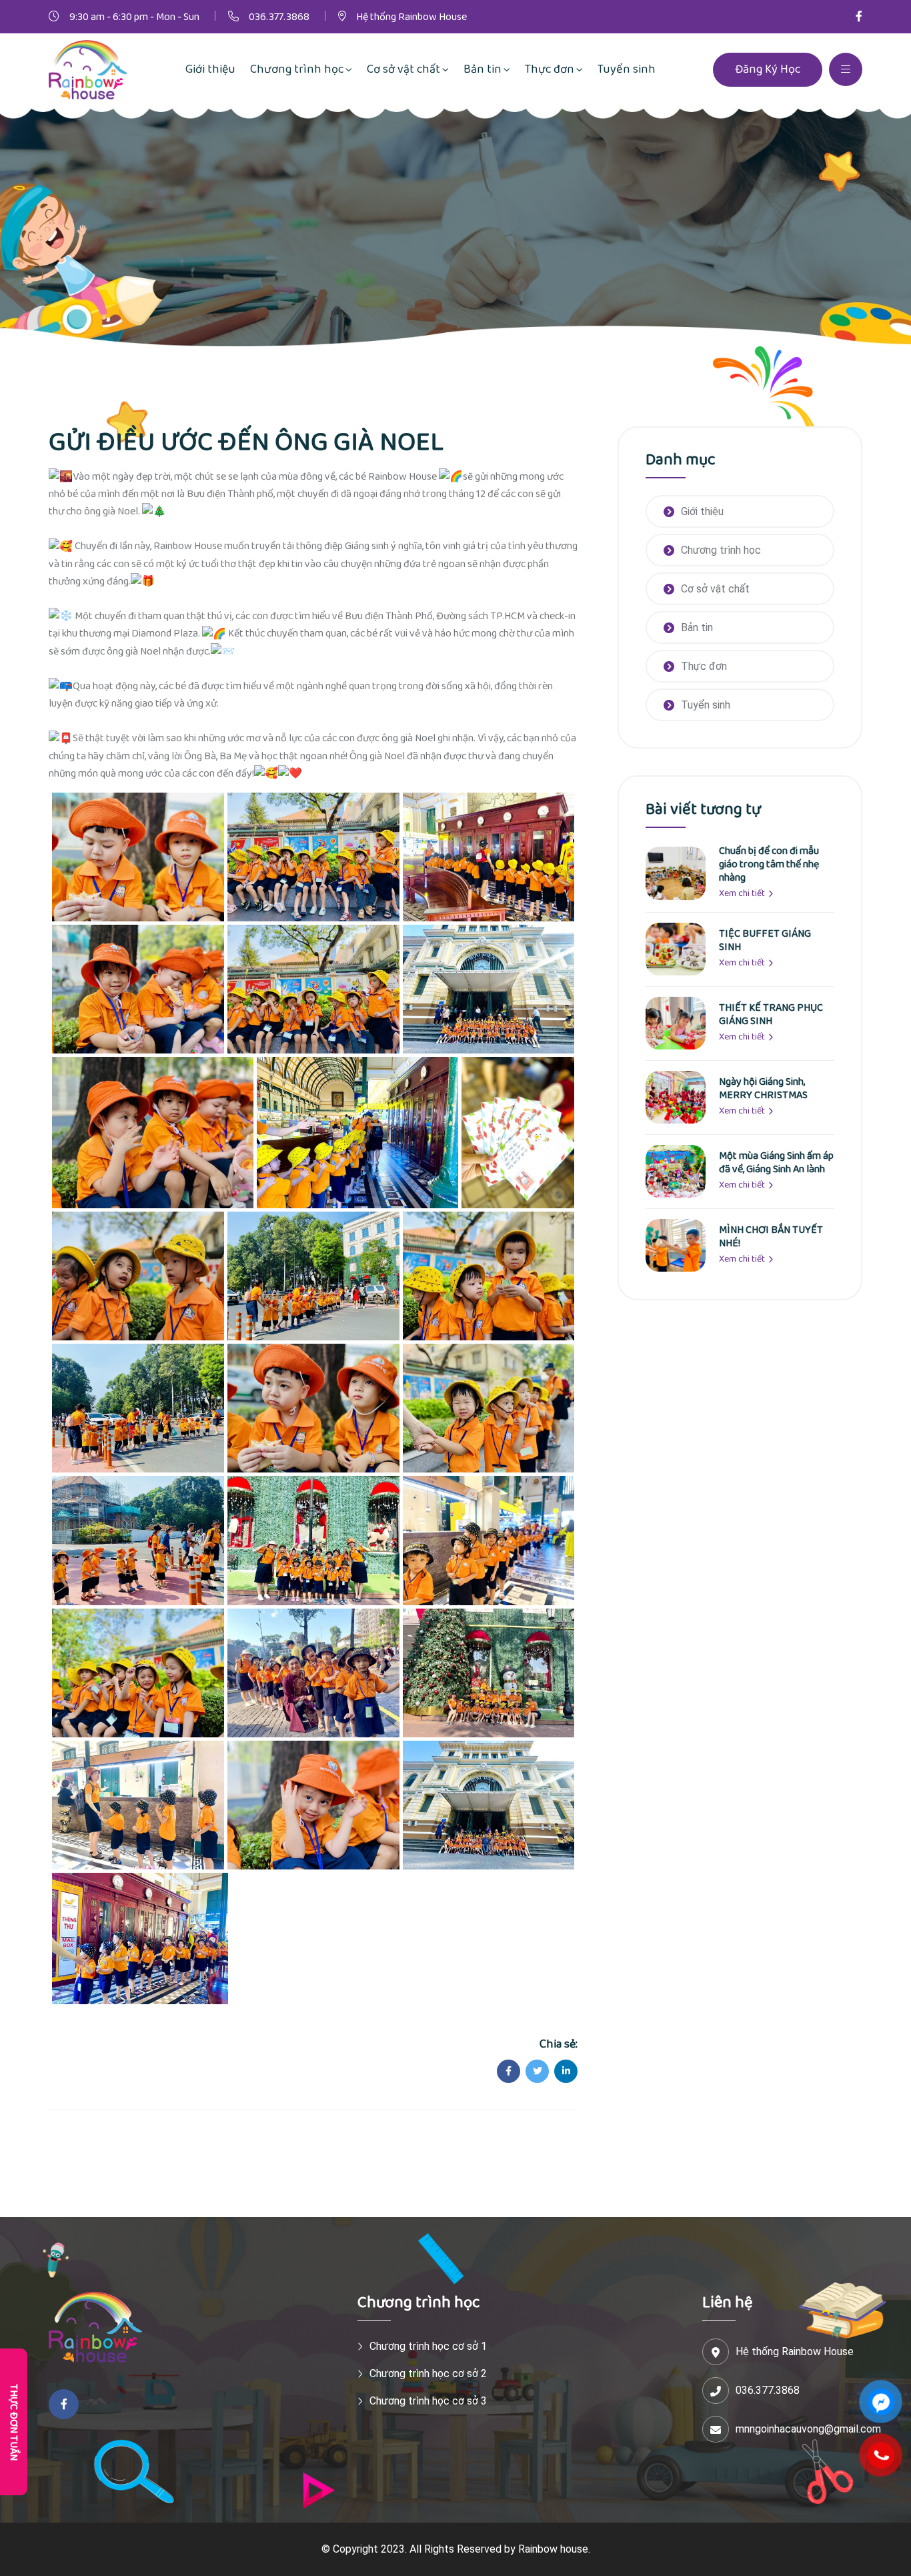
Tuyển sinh (706, 705)
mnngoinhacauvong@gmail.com (808, 2429)
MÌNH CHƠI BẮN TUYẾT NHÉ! (771, 1237)
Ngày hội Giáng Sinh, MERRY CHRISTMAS (763, 1089)
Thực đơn (704, 666)
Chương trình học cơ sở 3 (428, 2401)
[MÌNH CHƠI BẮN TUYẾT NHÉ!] (676, 1245)
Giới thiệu (702, 511)
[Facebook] (859, 17)
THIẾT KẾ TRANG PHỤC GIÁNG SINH (771, 1014)
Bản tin (697, 627)
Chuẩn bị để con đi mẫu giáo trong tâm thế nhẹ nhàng (769, 864)
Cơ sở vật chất (715, 589)
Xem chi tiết (743, 893)
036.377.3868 (279, 17)
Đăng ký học (768, 69)
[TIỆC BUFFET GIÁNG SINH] (676, 948)
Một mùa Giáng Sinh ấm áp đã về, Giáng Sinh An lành (776, 1163)
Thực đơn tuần (14, 2422)
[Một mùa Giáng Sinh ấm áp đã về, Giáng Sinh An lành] (676, 1171)
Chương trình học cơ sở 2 (428, 2374)
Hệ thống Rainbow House (411, 17)
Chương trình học (721, 550)
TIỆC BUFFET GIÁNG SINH (765, 940)
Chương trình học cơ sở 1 (428, 2346)
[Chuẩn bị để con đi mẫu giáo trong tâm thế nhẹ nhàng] (676, 876)
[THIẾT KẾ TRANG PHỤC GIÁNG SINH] (676, 1022)
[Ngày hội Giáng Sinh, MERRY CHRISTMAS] (676, 1097)
